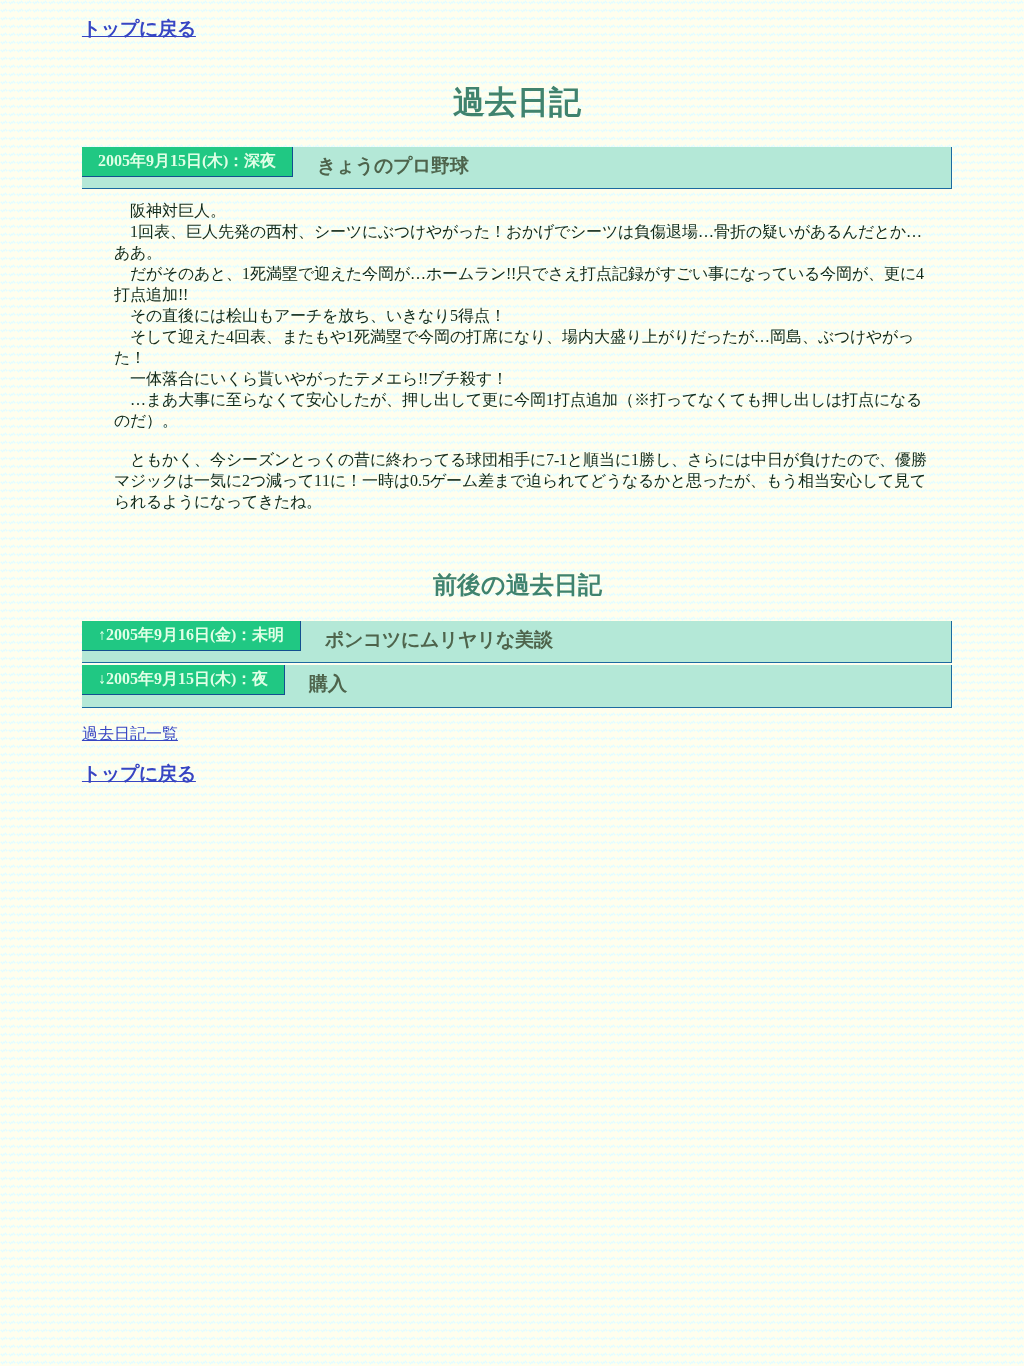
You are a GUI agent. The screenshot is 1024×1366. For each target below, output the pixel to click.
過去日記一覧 (130, 733)
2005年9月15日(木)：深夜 (187, 160)
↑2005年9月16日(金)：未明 (191, 634)
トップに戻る (139, 28)
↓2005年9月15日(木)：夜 (183, 678)
